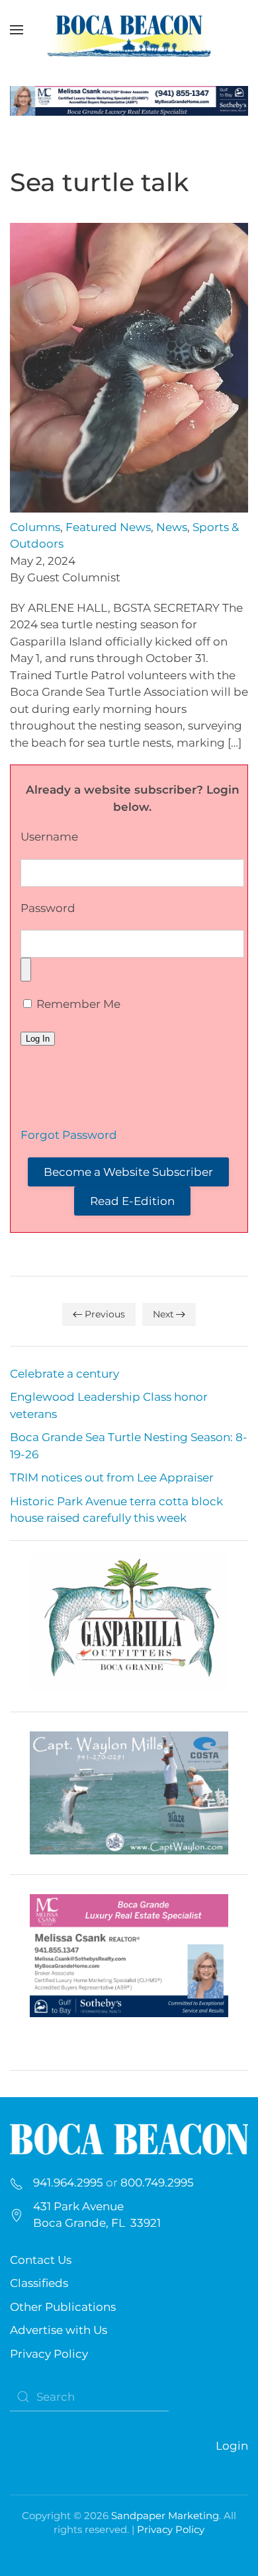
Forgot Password (69, 1135)
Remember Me (77, 1004)
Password (48, 908)
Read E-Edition (132, 1201)
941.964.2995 (68, 2182)
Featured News (108, 527)
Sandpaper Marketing (165, 2515)
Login (232, 2446)
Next (163, 1314)
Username (49, 837)
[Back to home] (129, 30)
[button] (17, 30)
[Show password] (26, 970)
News (172, 527)
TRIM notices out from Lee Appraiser (112, 1477)
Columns (35, 527)
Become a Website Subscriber (128, 1172)
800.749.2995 (157, 2182)
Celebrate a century (64, 1374)
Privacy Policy (49, 2354)
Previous (105, 1314)
